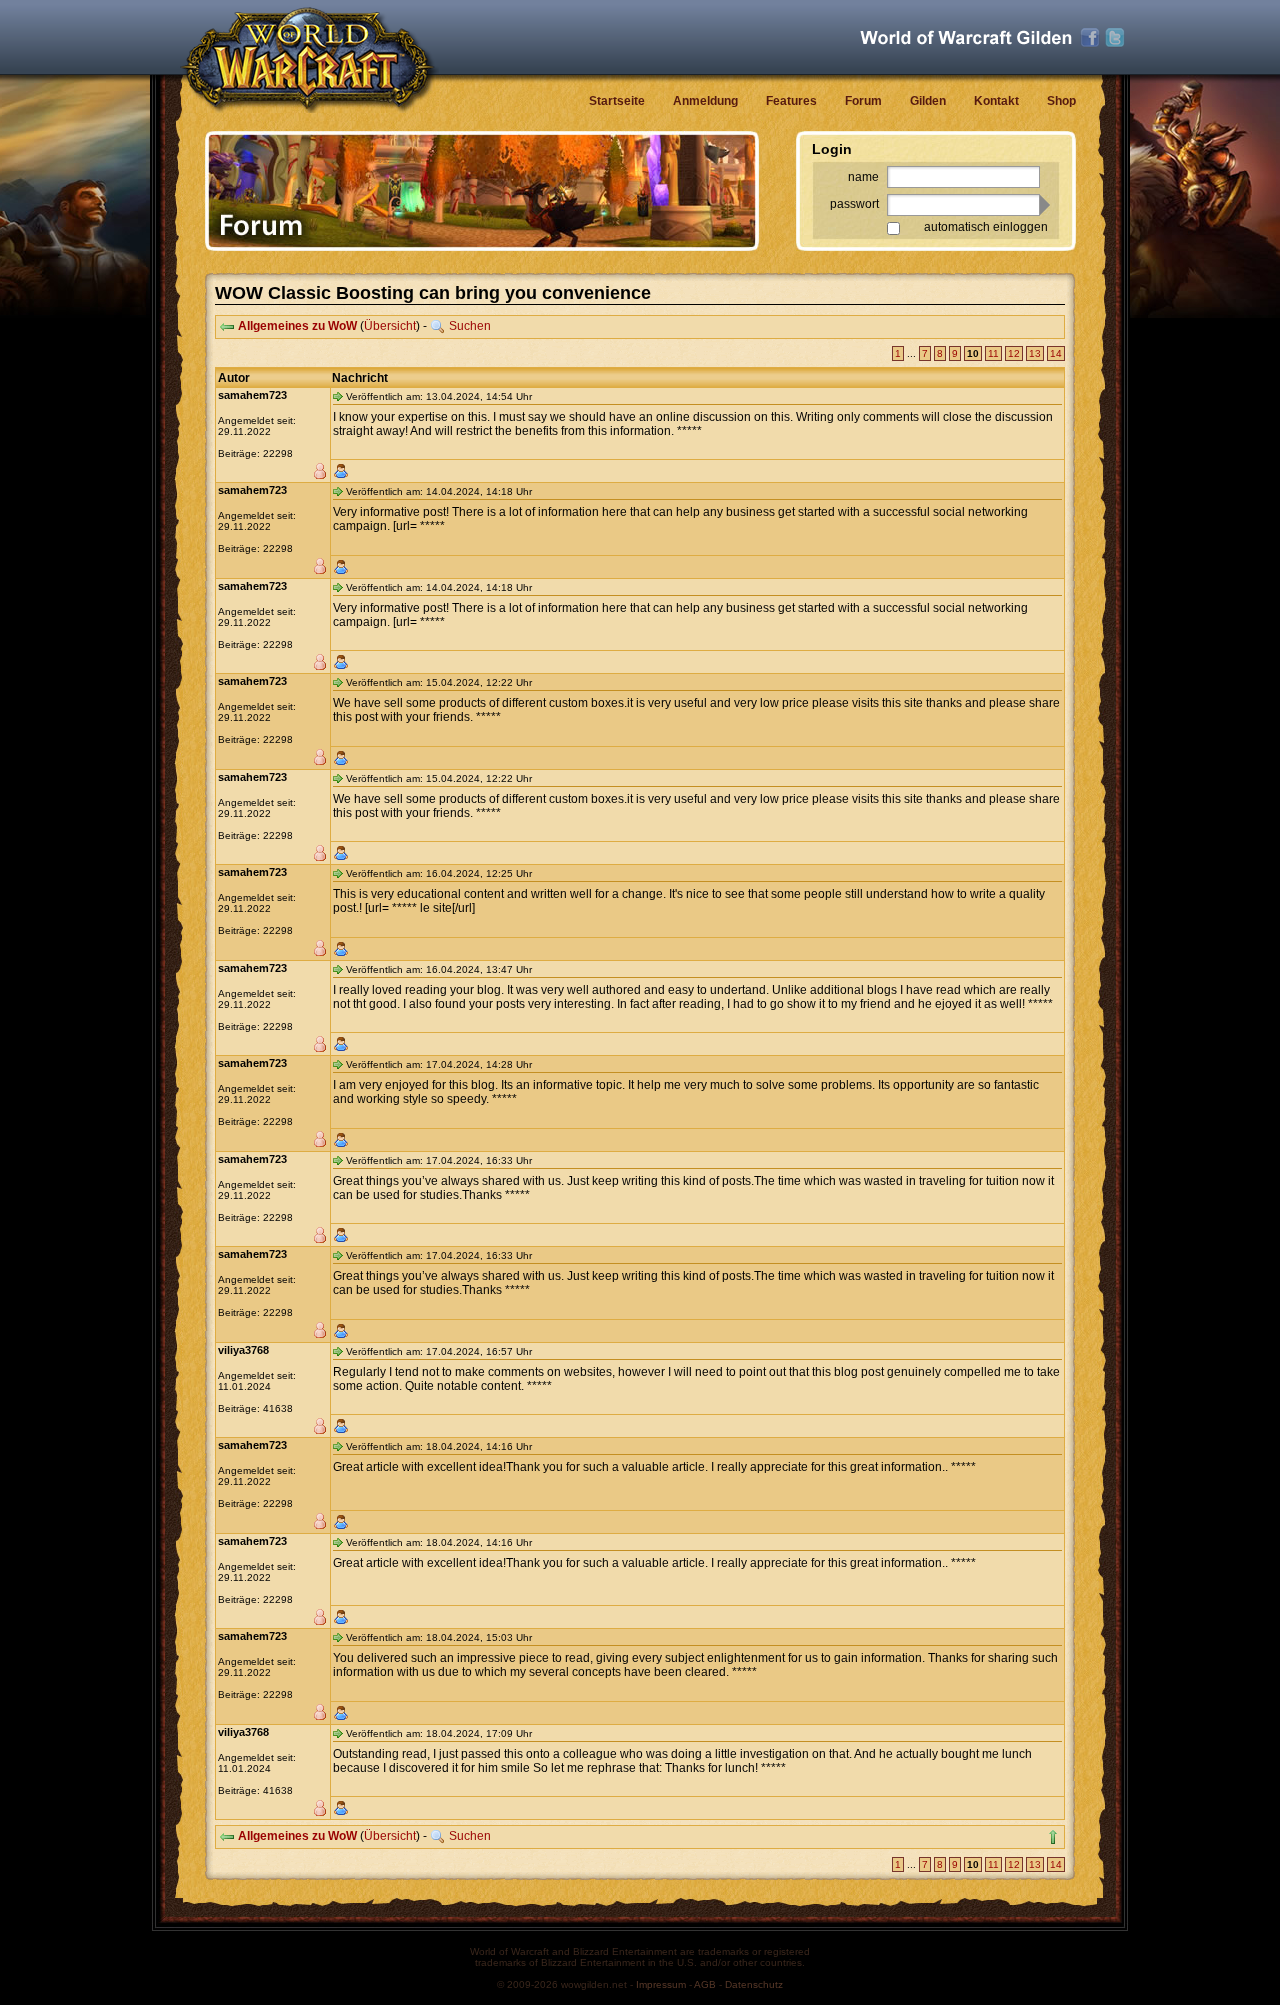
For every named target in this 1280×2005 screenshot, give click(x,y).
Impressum (661, 1984)
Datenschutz (754, 1984)
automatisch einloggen (986, 227)
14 (1056, 353)
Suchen (470, 326)
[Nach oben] (1053, 1837)
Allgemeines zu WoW (297, 326)
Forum (863, 101)
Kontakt (996, 101)
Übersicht (390, 326)
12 (1014, 353)
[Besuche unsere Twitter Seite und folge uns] (1115, 38)
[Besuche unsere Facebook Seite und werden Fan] (1090, 38)
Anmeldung (705, 101)
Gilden (928, 101)
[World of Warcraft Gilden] (966, 37)
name (863, 177)
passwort (854, 204)
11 (993, 353)
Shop (1061, 101)
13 (1035, 353)
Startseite (617, 101)
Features (791, 101)
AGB (705, 1984)
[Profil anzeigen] (341, 471)
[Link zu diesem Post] (338, 396)
